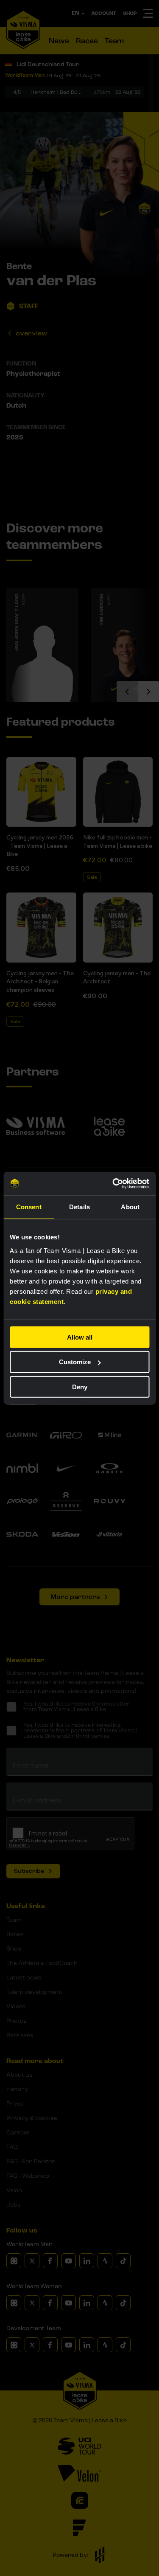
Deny (80, 1387)
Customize (75, 1362)
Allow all (80, 1337)
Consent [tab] (29, 1207)
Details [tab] (79, 1207)
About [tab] (130, 1207)
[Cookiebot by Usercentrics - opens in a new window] (113, 1183)
